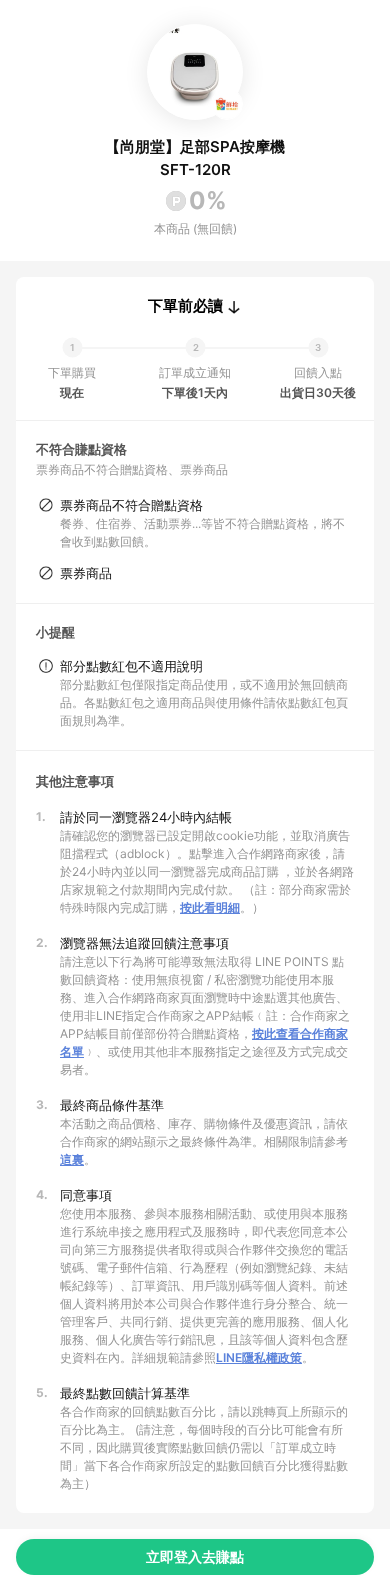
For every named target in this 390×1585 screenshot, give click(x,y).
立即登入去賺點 (195, 1556)
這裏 (72, 1159)
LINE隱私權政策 (259, 1357)
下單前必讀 (185, 306)
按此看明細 (210, 907)
